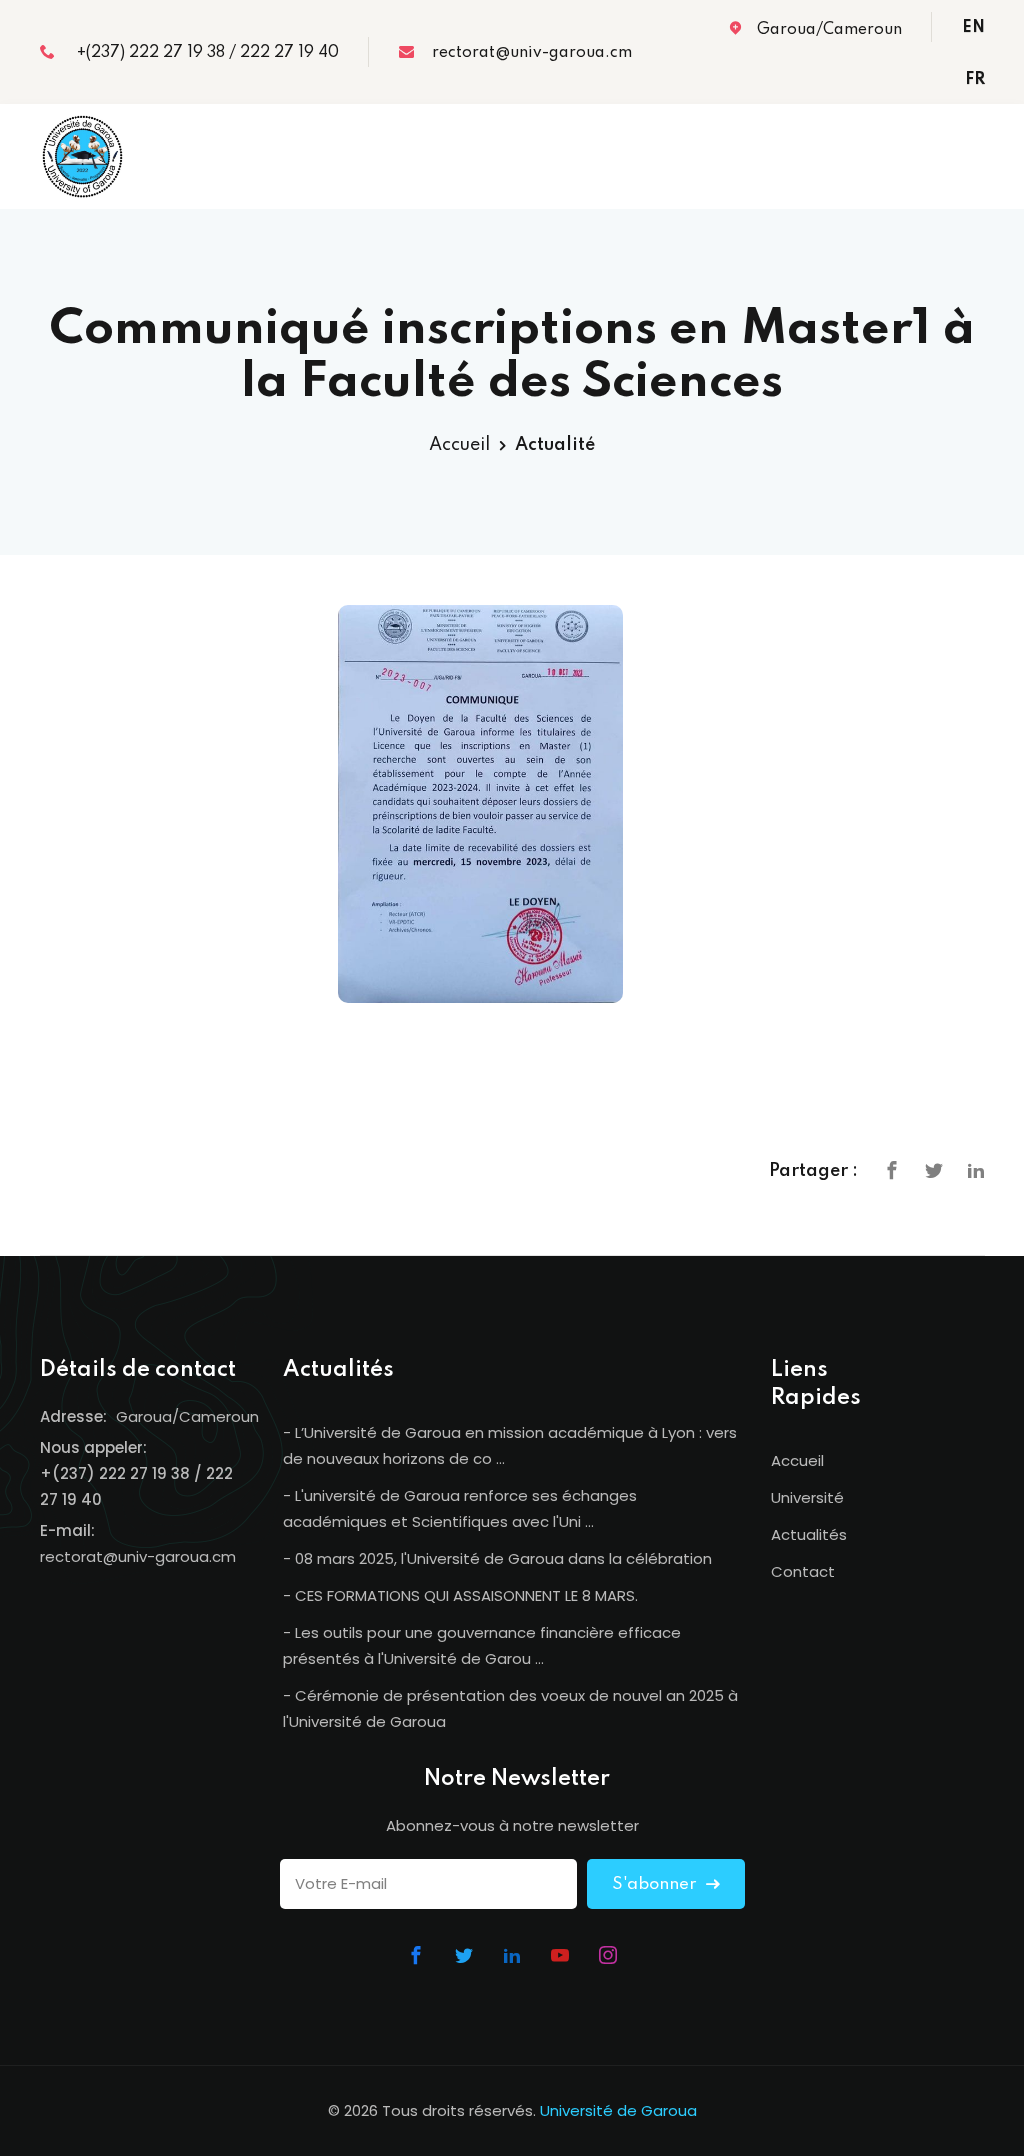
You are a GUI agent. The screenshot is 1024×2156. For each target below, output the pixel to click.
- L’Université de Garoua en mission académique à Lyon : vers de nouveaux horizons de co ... (510, 1445)
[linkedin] (976, 1170)
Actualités (809, 1534)
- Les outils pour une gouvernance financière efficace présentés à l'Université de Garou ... (482, 1645)
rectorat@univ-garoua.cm (528, 53)
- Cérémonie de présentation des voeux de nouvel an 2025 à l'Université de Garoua (510, 1708)
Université (807, 1497)
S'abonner (656, 1884)
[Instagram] (608, 1955)
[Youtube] (560, 1955)
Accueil (459, 445)
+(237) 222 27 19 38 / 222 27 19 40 (202, 53)
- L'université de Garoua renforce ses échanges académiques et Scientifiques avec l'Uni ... (460, 1508)
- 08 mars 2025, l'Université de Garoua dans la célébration (497, 1558)
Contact (803, 1571)
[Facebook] (892, 1170)
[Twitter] (934, 1170)
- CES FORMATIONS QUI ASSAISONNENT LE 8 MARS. (460, 1595)
